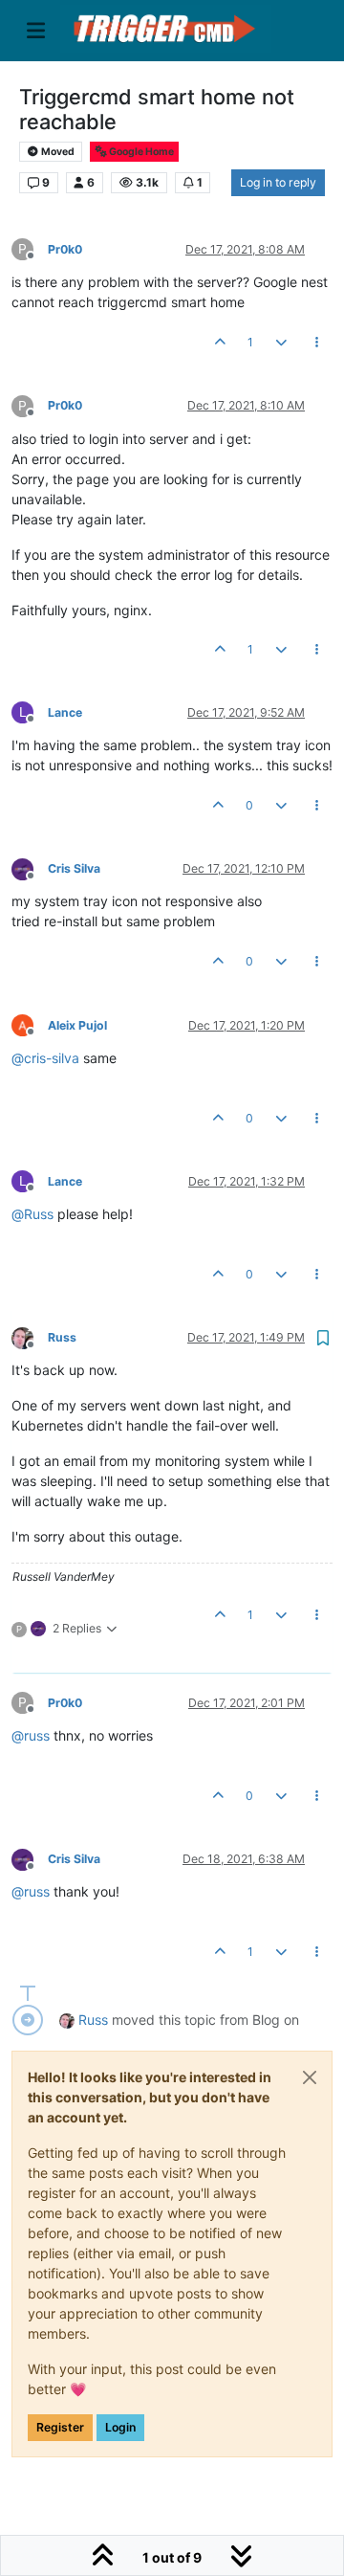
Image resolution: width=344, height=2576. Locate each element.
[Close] (310, 2077)
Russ (62, 1337)
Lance (65, 712)
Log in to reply (278, 182)
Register (60, 2427)
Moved (57, 152)
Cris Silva (74, 868)
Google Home (140, 152)
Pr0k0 (65, 249)
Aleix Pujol (77, 1025)
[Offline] (30, 867)
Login (120, 2427)
